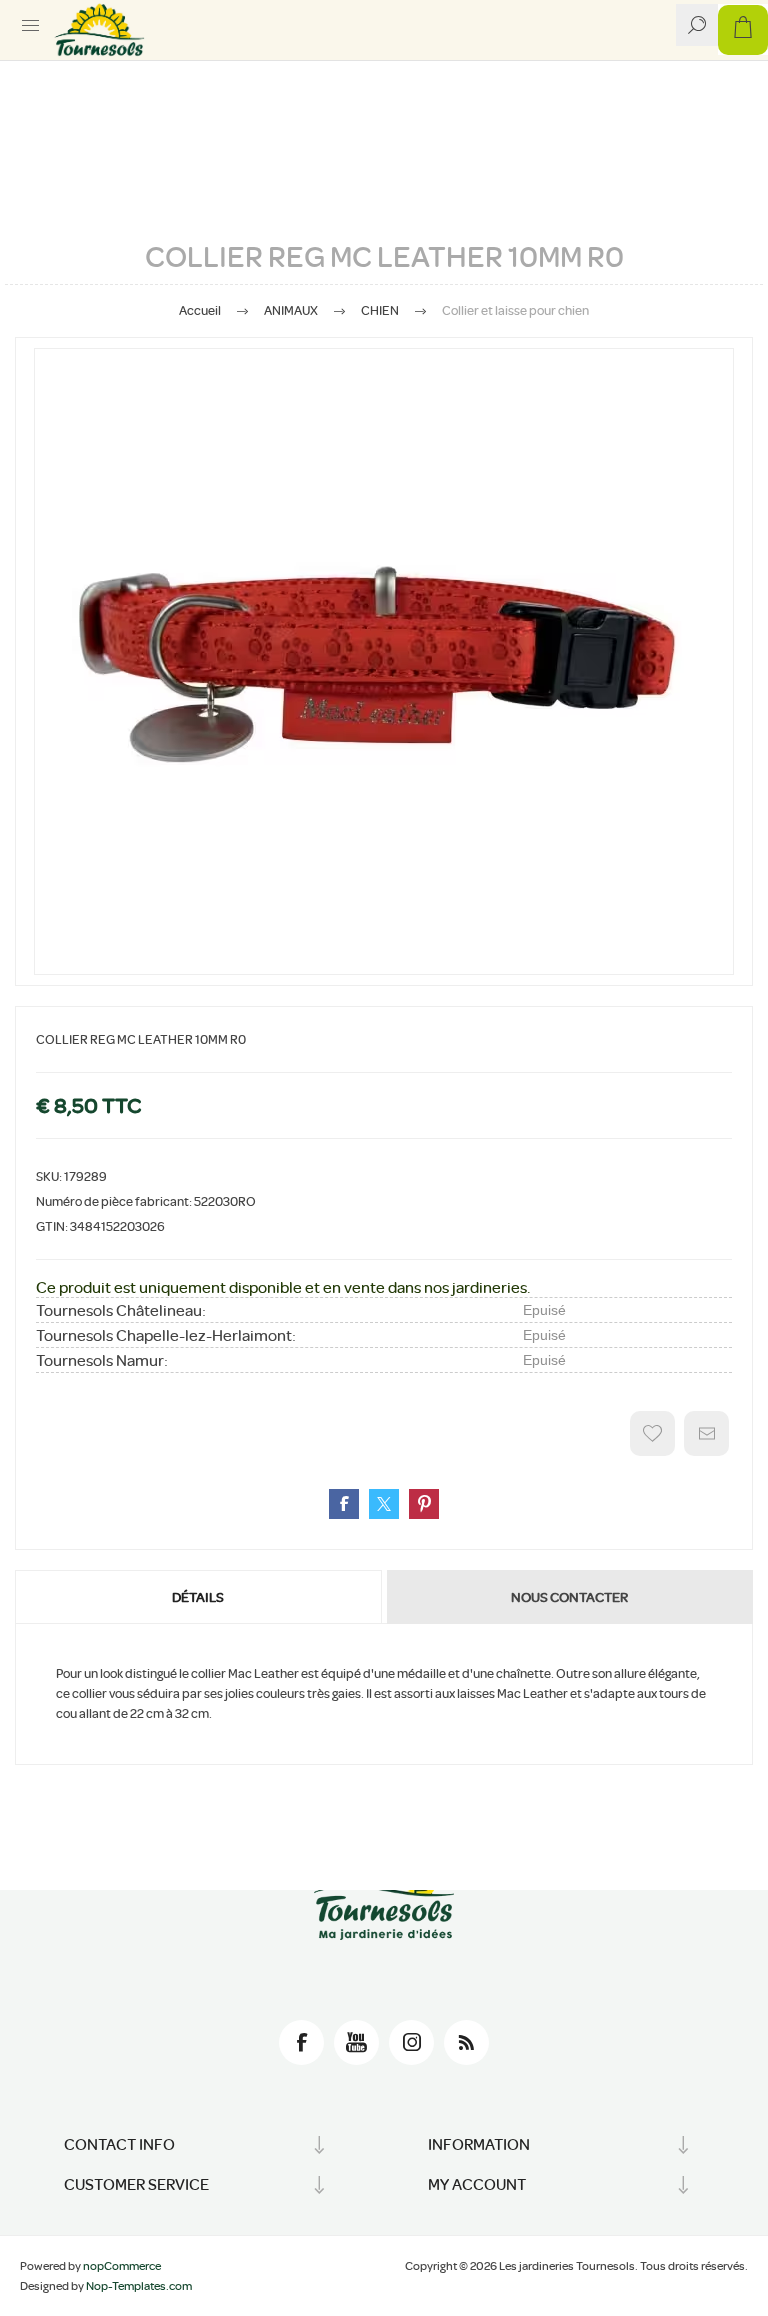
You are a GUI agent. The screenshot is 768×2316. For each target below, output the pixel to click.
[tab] (199, 1597)
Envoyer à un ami (706, 1433)
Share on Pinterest (424, 1504)
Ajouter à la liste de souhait (652, 1433)
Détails (198, 1597)
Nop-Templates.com (139, 2286)
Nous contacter (569, 1597)
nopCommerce (122, 2266)
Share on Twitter (384, 1504)
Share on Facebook (344, 1504)
